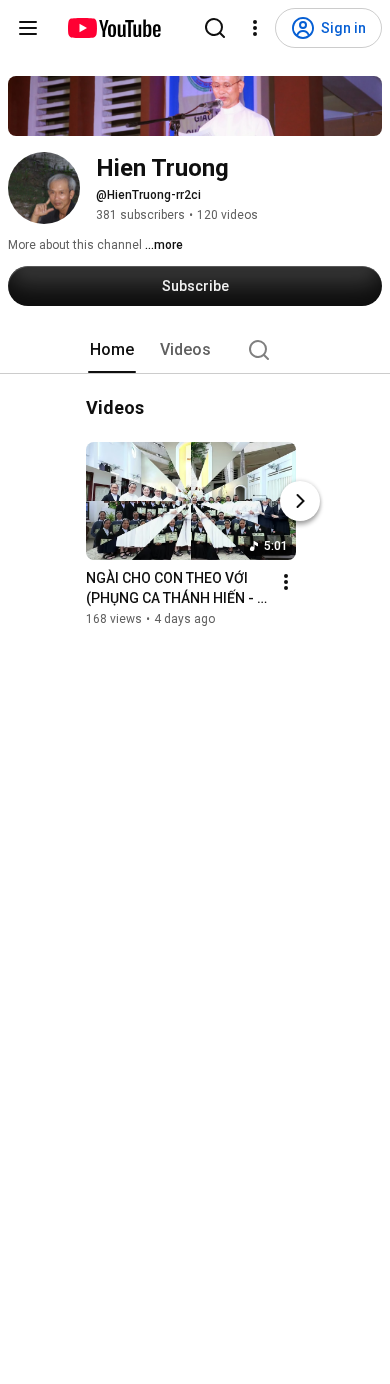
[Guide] (28, 28)
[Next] (300, 501)
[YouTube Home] (113, 28)
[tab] (112, 350)
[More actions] (286, 582)
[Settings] (255, 28)
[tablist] (195, 350)
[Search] (215, 28)
